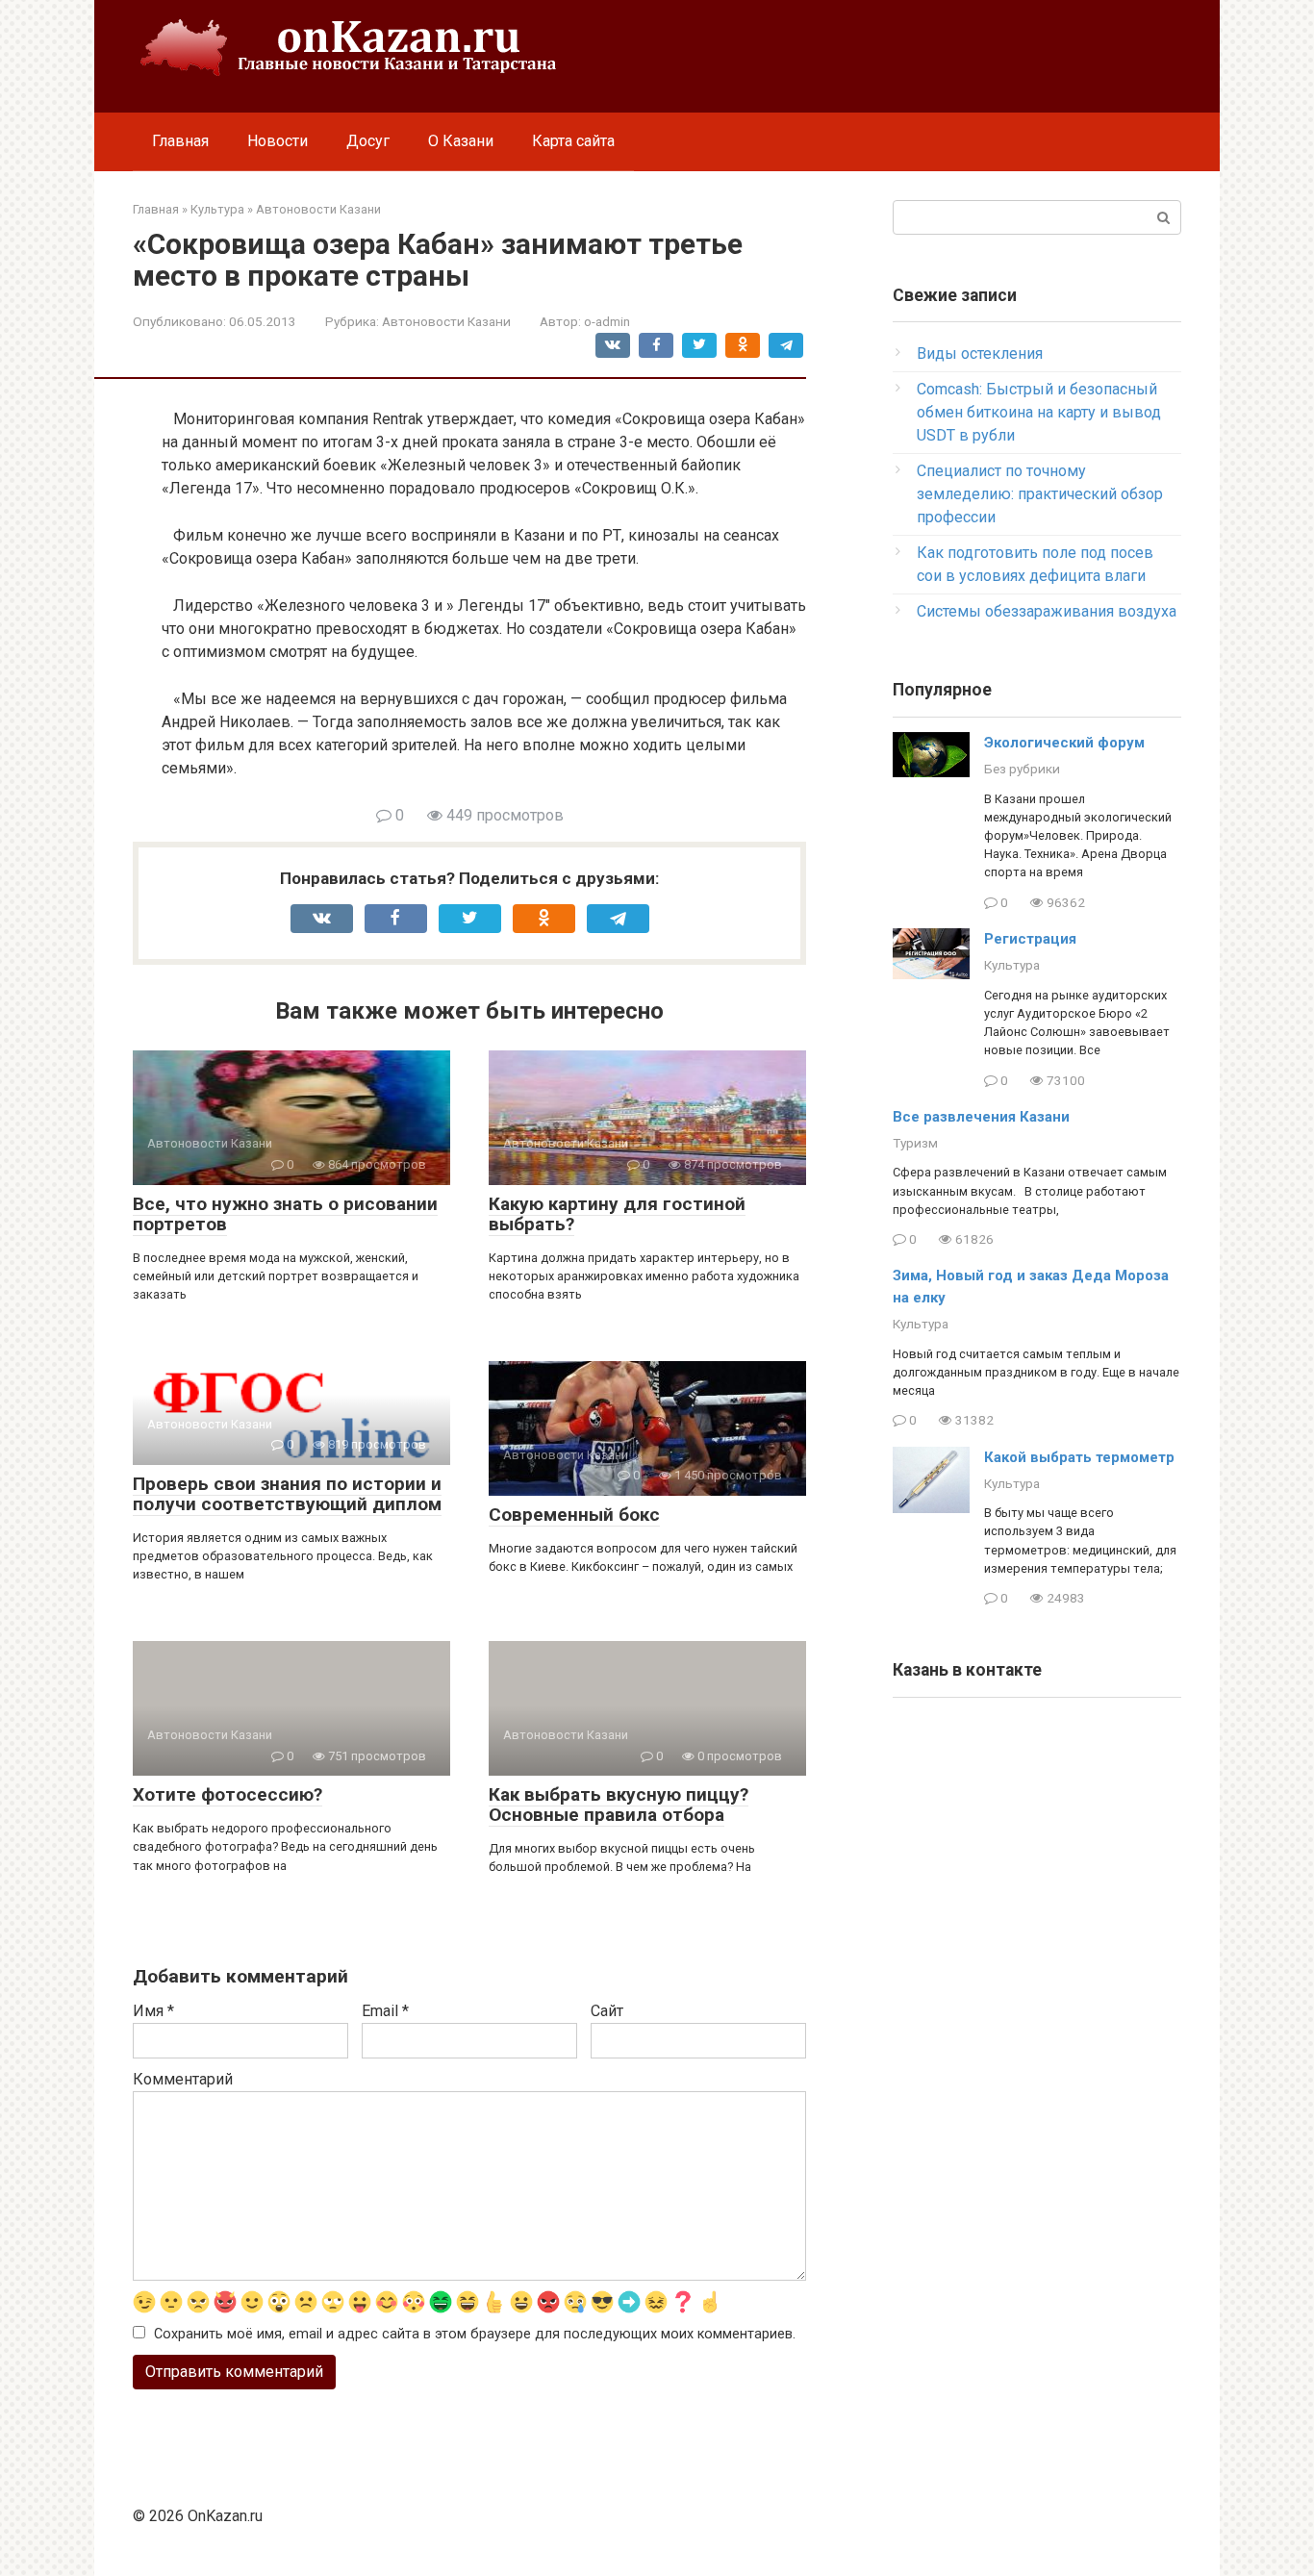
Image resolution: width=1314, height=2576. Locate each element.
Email (385, 2011)
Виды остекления (980, 354)
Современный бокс (574, 1515)
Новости (278, 141)
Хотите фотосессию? (227, 1794)
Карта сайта (573, 141)
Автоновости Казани (446, 321)
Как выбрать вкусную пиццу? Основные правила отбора (619, 1805)
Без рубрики (1022, 769)
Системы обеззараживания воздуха (1047, 611)
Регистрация (1030, 939)
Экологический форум (1064, 743)
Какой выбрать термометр (1079, 1457)
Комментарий (183, 2079)
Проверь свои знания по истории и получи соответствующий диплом (287, 1494)
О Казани (461, 141)
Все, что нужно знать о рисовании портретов (285, 1214)
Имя (153, 2011)
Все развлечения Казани (981, 1117)
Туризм (915, 1143)
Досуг (368, 141)
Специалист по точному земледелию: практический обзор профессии (1040, 494)
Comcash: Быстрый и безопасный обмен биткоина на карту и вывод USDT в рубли (1039, 412)
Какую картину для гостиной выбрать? (617, 1214)
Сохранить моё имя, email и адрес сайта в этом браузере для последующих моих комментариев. (475, 2334)
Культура (1012, 965)
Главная (180, 141)
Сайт (607, 2011)
